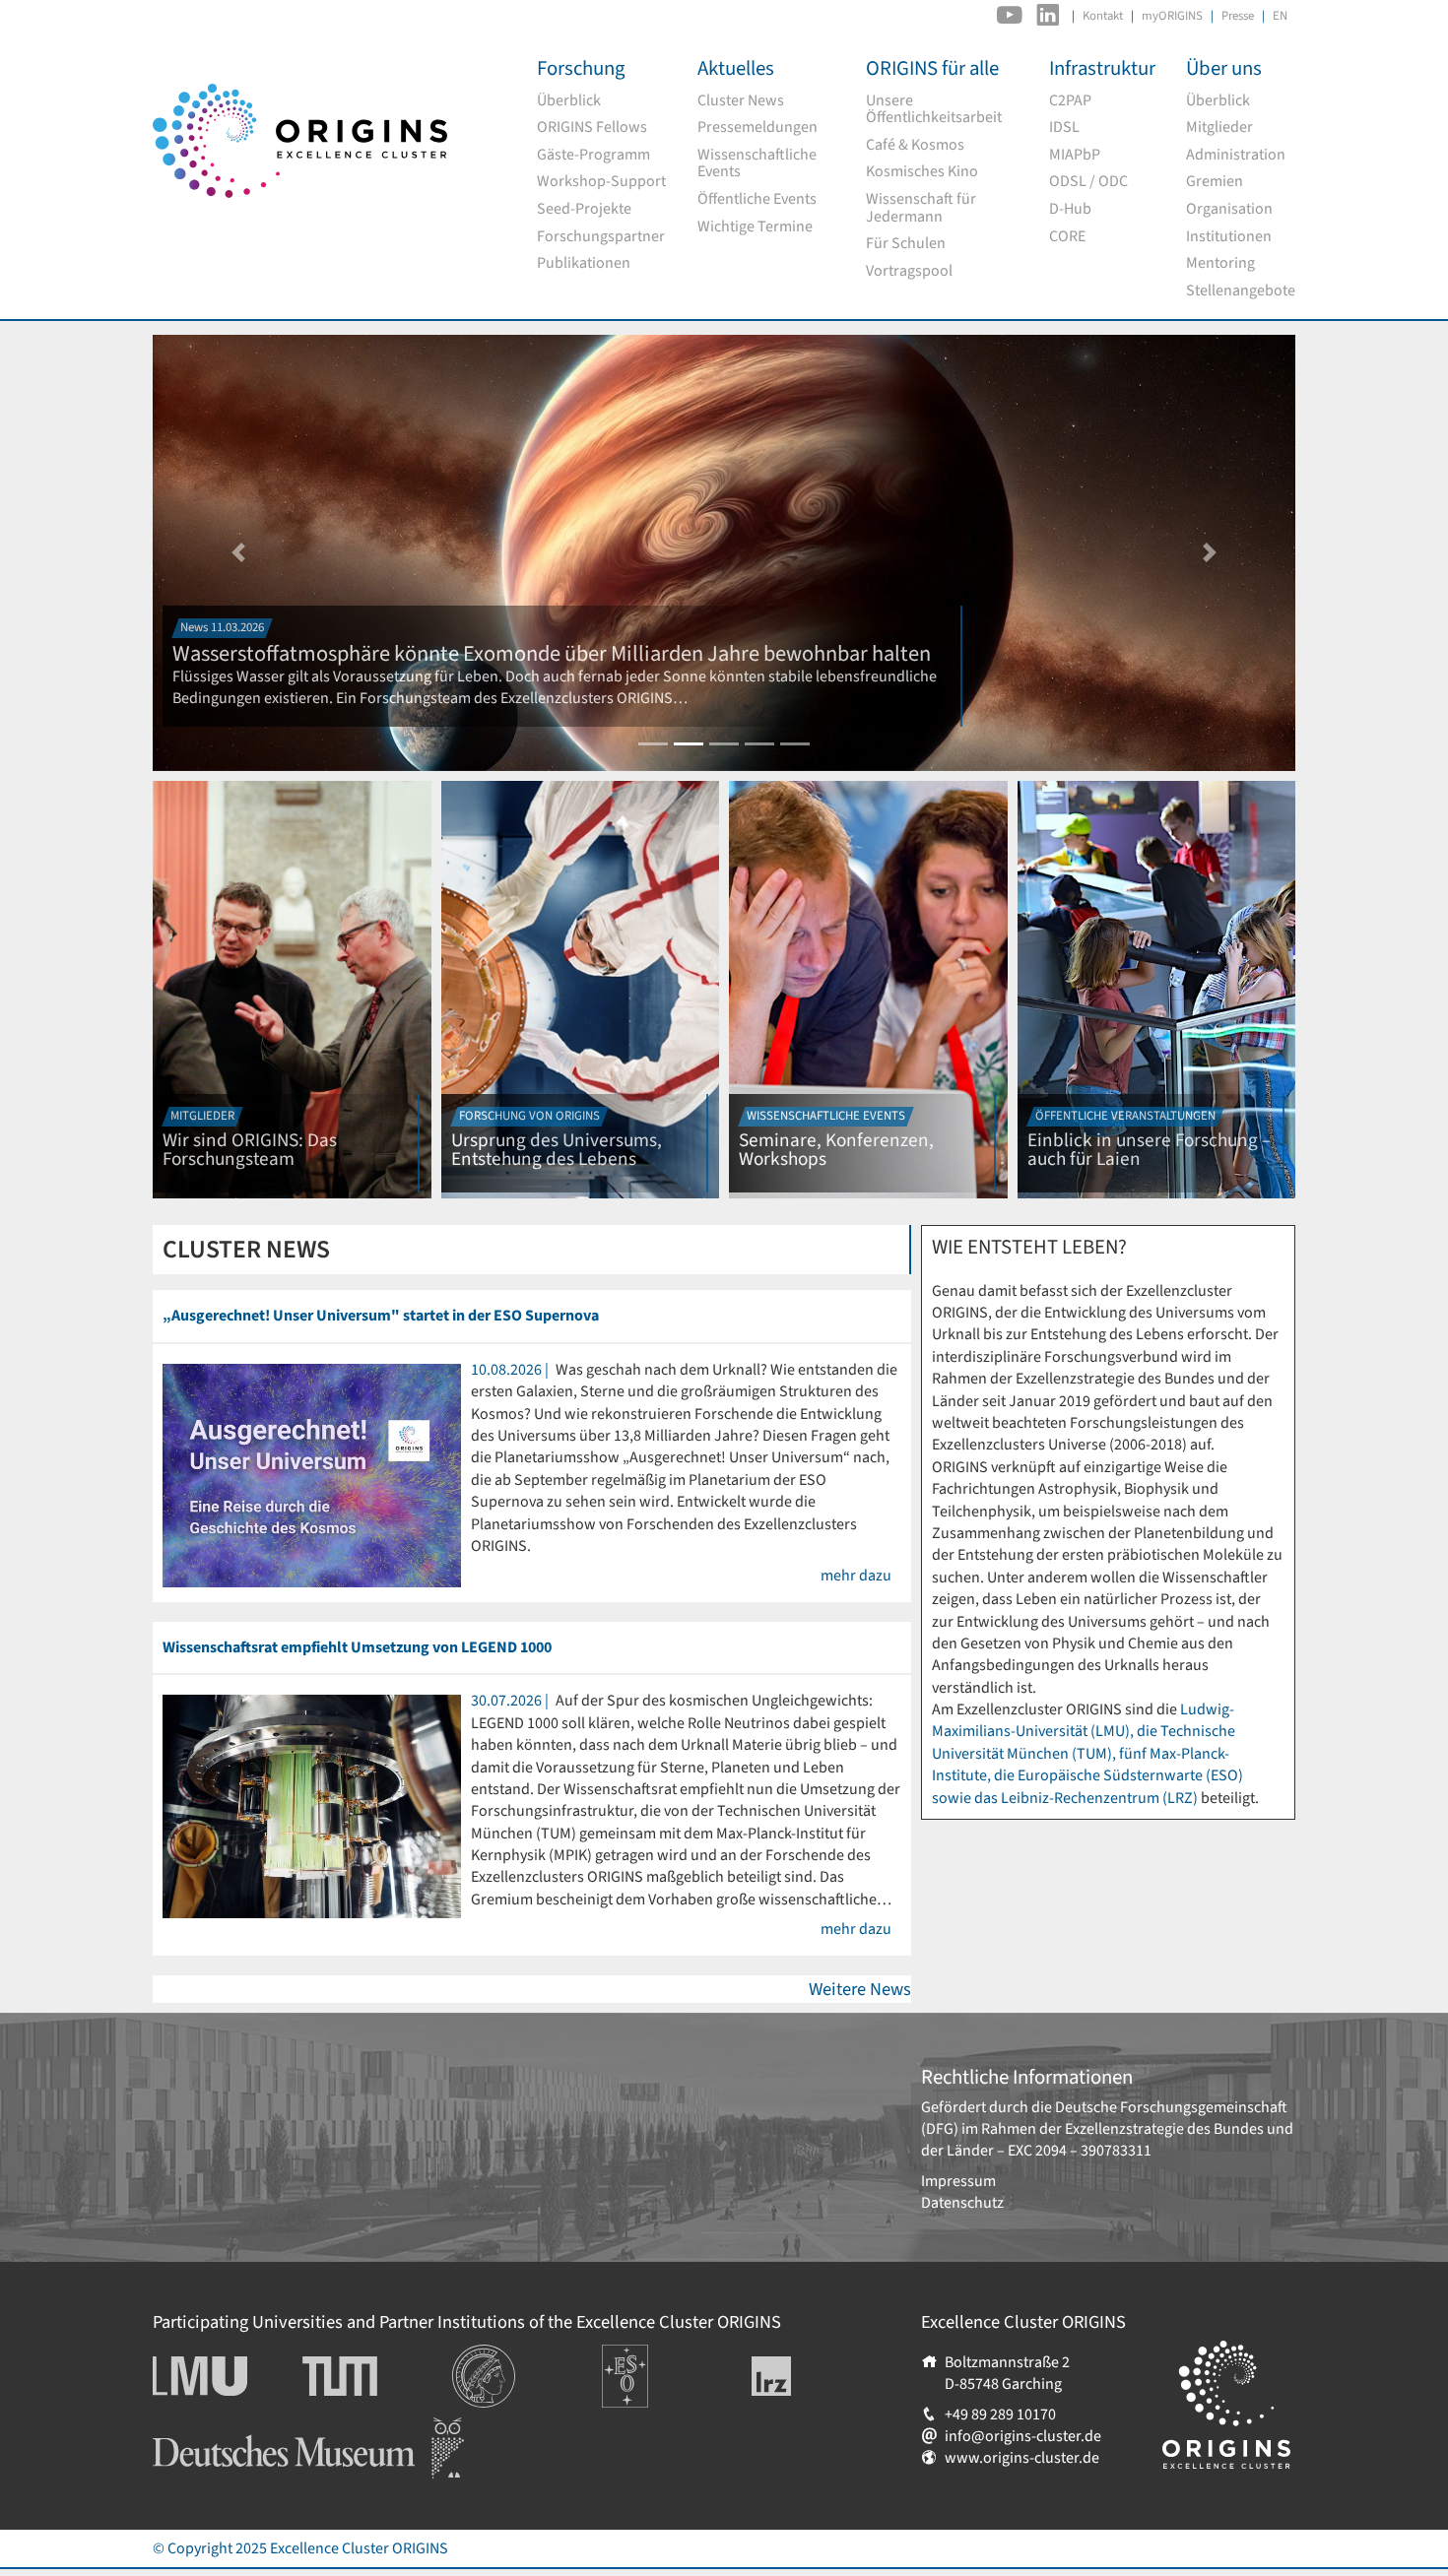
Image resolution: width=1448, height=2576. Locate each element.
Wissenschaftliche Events (757, 164)
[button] (238, 553)
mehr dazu (856, 1576)
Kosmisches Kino (922, 172)
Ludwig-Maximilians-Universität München (222, 2376)
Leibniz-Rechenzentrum (804, 2376)
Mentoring (1220, 264)
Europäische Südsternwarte (652, 2366)
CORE (1067, 237)
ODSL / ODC (1088, 182)
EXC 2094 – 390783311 (1080, 2151)
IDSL (1064, 128)
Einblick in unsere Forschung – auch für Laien (1149, 1150)
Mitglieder (1219, 128)
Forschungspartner (601, 237)
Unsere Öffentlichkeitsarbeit (934, 110)
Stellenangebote (1241, 291)
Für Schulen (906, 244)
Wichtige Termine (755, 227)
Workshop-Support (601, 182)
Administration (1236, 156)
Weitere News (860, 1989)
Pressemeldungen (757, 128)
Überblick (569, 101)
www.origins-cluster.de (1022, 2458)
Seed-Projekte (584, 210)
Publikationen (584, 264)
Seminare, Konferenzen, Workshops (836, 1150)
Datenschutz (962, 2203)
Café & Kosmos (915, 146)
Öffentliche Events (757, 200)
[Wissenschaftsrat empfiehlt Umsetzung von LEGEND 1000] (312, 1806)
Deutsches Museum (217, 2428)
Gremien (1215, 182)
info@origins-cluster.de (1023, 2436)
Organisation (1229, 210)
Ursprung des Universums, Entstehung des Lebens (557, 1150)
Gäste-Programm (593, 156)
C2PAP (1070, 101)
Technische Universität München (377, 2376)
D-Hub (1070, 210)
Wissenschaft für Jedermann (921, 208)
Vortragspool (909, 272)
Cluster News (741, 101)
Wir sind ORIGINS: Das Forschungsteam (250, 1150)
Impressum (958, 2181)
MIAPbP (1075, 156)
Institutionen (1229, 237)
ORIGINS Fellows (592, 128)
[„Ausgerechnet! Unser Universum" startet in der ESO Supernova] (312, 1474)
